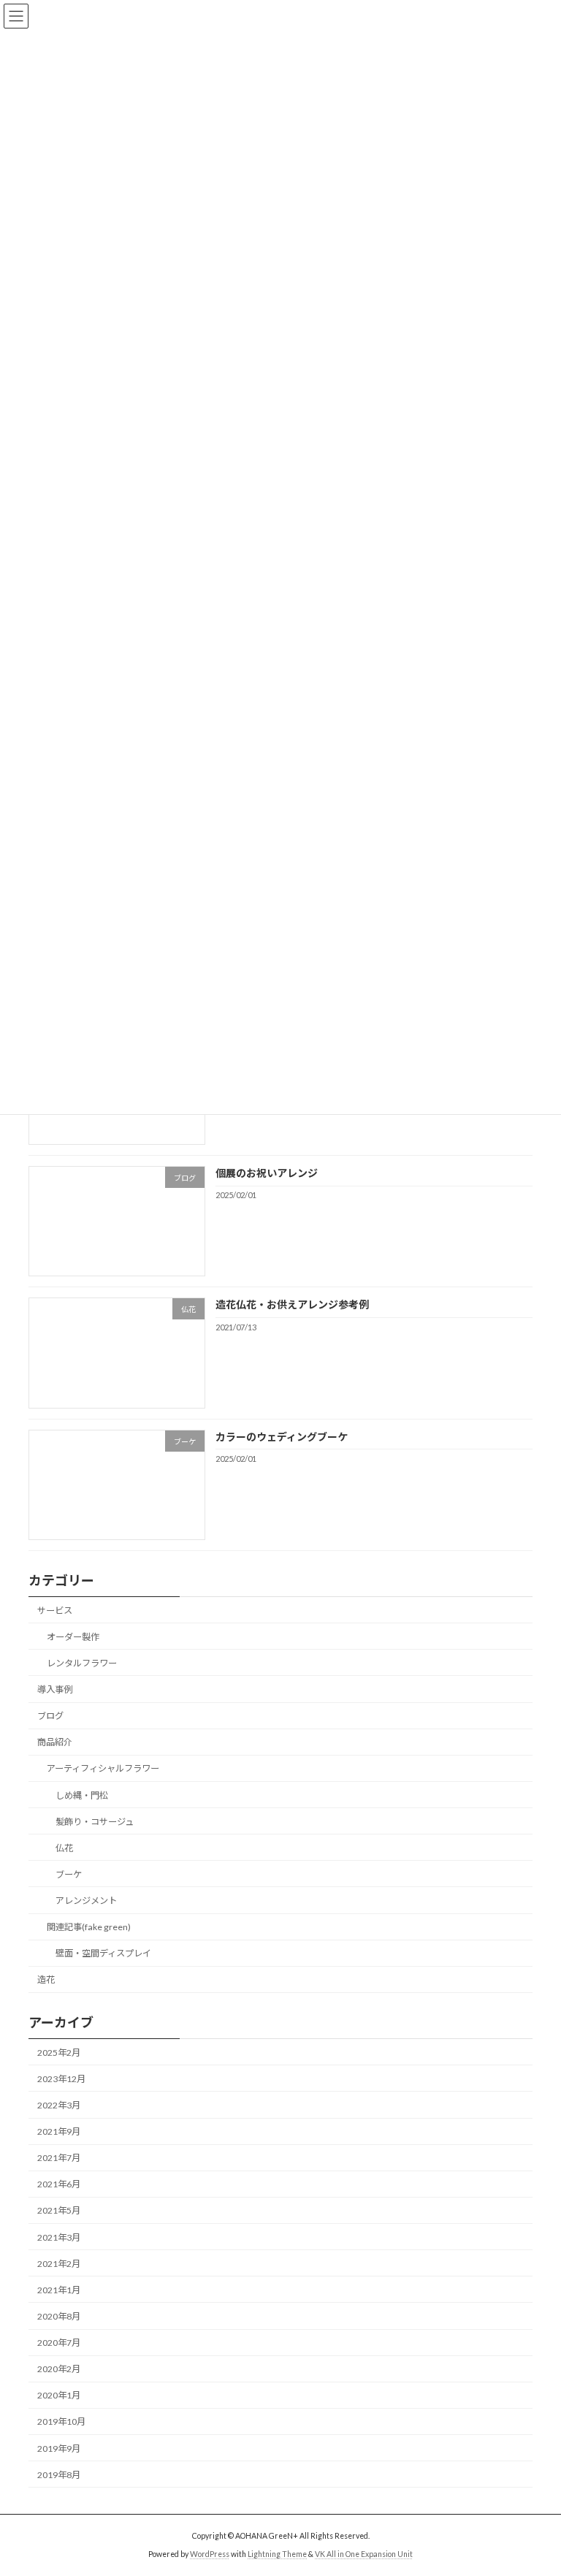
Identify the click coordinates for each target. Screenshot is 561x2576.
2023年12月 (61, 2079)
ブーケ (69, 1874)
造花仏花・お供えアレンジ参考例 (292, 1305)
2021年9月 (59, 2131)
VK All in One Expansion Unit (364, 2553)
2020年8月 (59, 2316)
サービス (55, 1611)
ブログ (50, 1716)
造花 (46, 1980)
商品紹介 (55, 1742)
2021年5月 (59, 2211)
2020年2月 (59, 2369)
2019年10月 (61, 2422)
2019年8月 (59, 2475)
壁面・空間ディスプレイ (103, 1953)
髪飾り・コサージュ (95, 1822)
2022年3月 (59, 2105)
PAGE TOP (534, 2483)
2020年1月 (59, 2396)
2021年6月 (59, 2185)
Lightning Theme (277, 2553)
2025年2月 (59, 2053)
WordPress (210, 2553)
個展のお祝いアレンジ (267, 1173)
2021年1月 (59, 2290)
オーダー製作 (73, 1637)
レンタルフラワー (82, 1663)
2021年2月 (59, 2264)
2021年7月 (59, 2158)
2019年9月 (59, 2449)
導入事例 (55, 1689)
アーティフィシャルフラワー (103, 1769)
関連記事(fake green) (89, 1927)
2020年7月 (59, 2343)
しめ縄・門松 (82, 1795)
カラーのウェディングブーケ (282, 1437)
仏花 (64, 1848)
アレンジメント (86, 1901)
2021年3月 (59, 2237)
